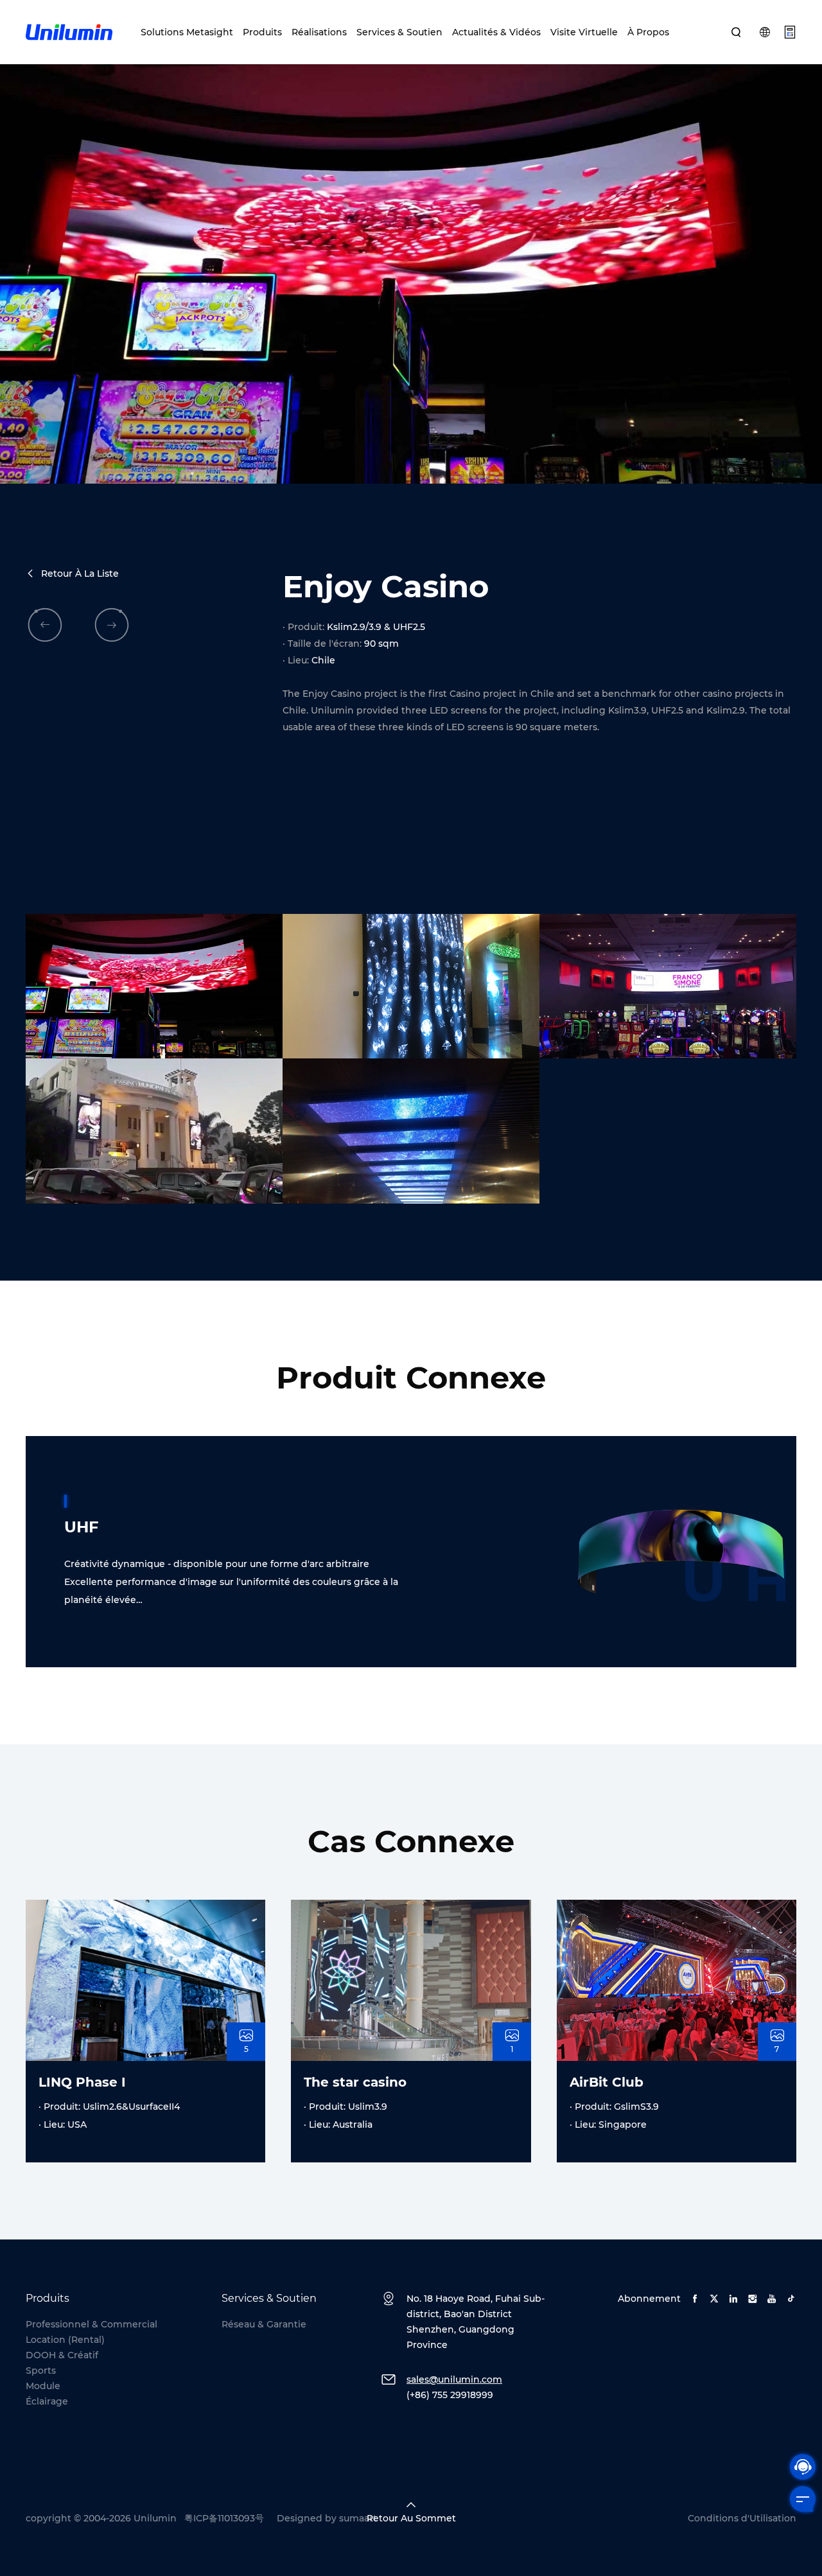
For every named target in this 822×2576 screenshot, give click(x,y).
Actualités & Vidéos (496, 32)
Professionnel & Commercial (92, 2324)
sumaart (358, 2518)
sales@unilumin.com (454, 2379)
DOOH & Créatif (62, 2355)
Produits (262, 32)
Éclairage (47, 2401)
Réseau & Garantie (264, 2324)
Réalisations (319, 32)
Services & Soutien (399, 32)
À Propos (648, 32)
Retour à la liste (80, 574)
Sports (41, 2370)
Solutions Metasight (187, 32)
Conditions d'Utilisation (742, 2518)
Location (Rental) (65, 2340)
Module (43, 2386)
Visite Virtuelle (584, 32)
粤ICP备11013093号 (224, 2518)
